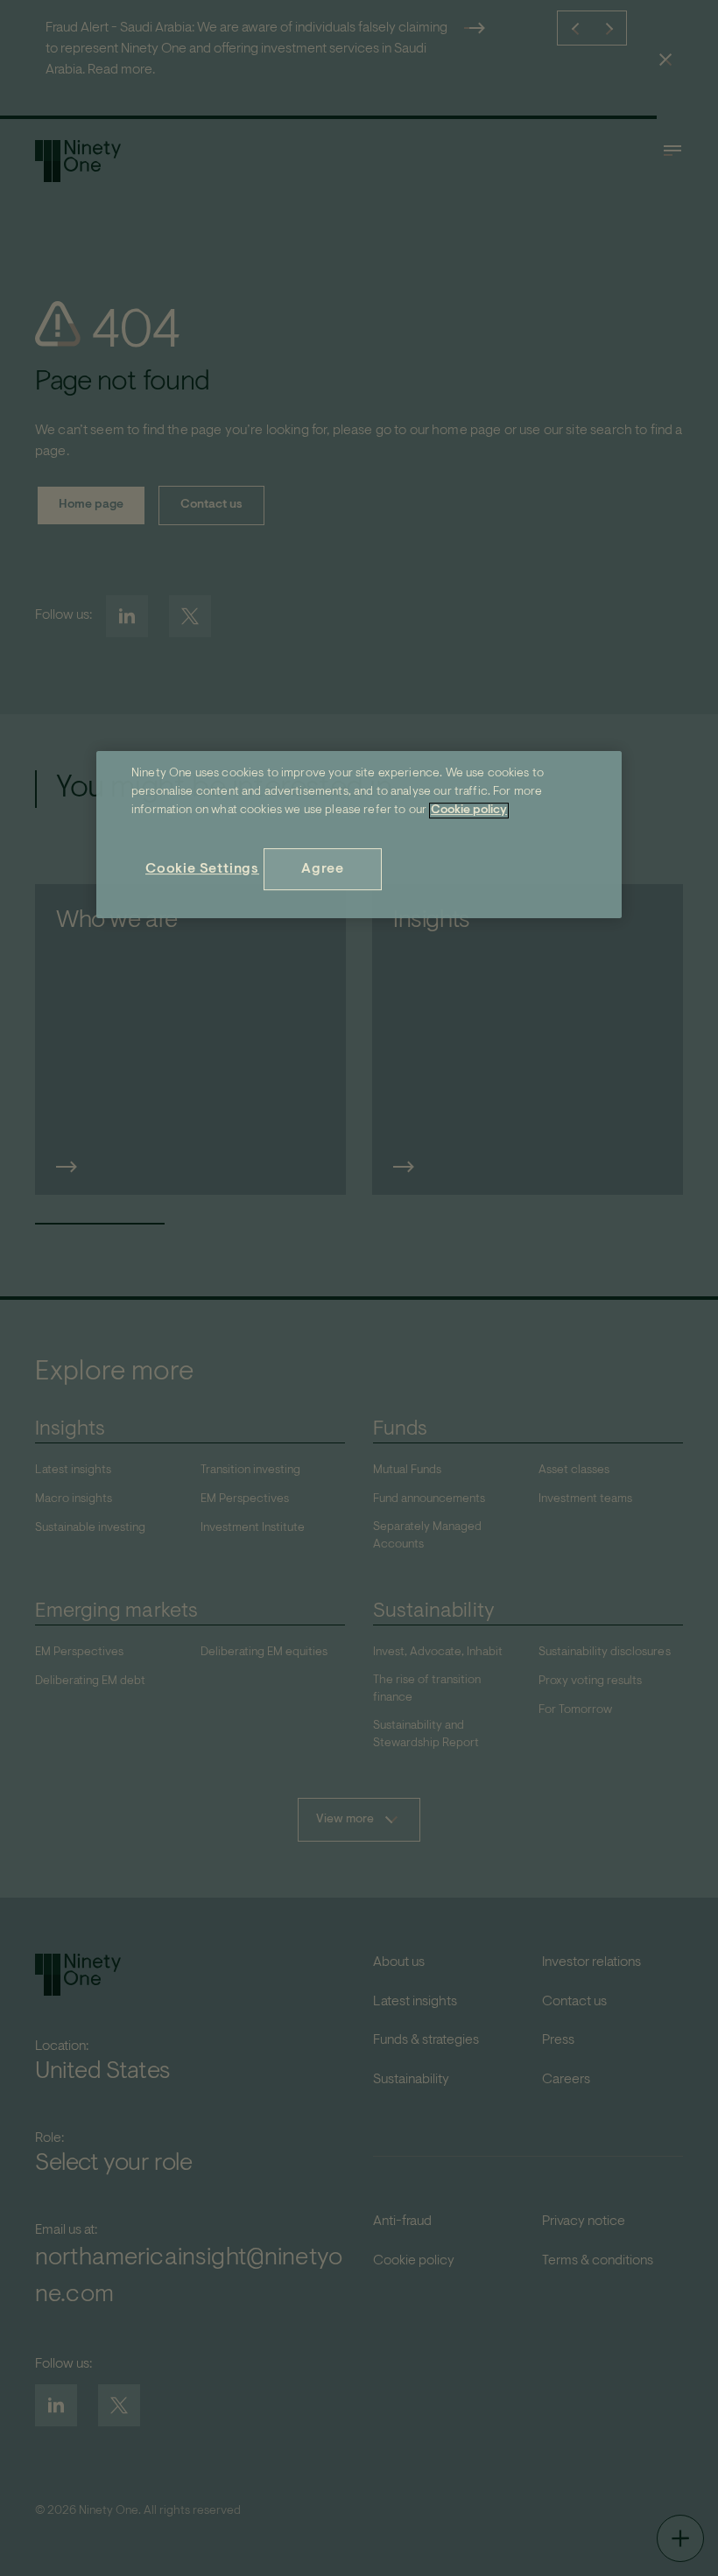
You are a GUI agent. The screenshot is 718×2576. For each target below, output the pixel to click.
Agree (323, 869)
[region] (359, 835)
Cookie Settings (202, 869)
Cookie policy (469, 811)
